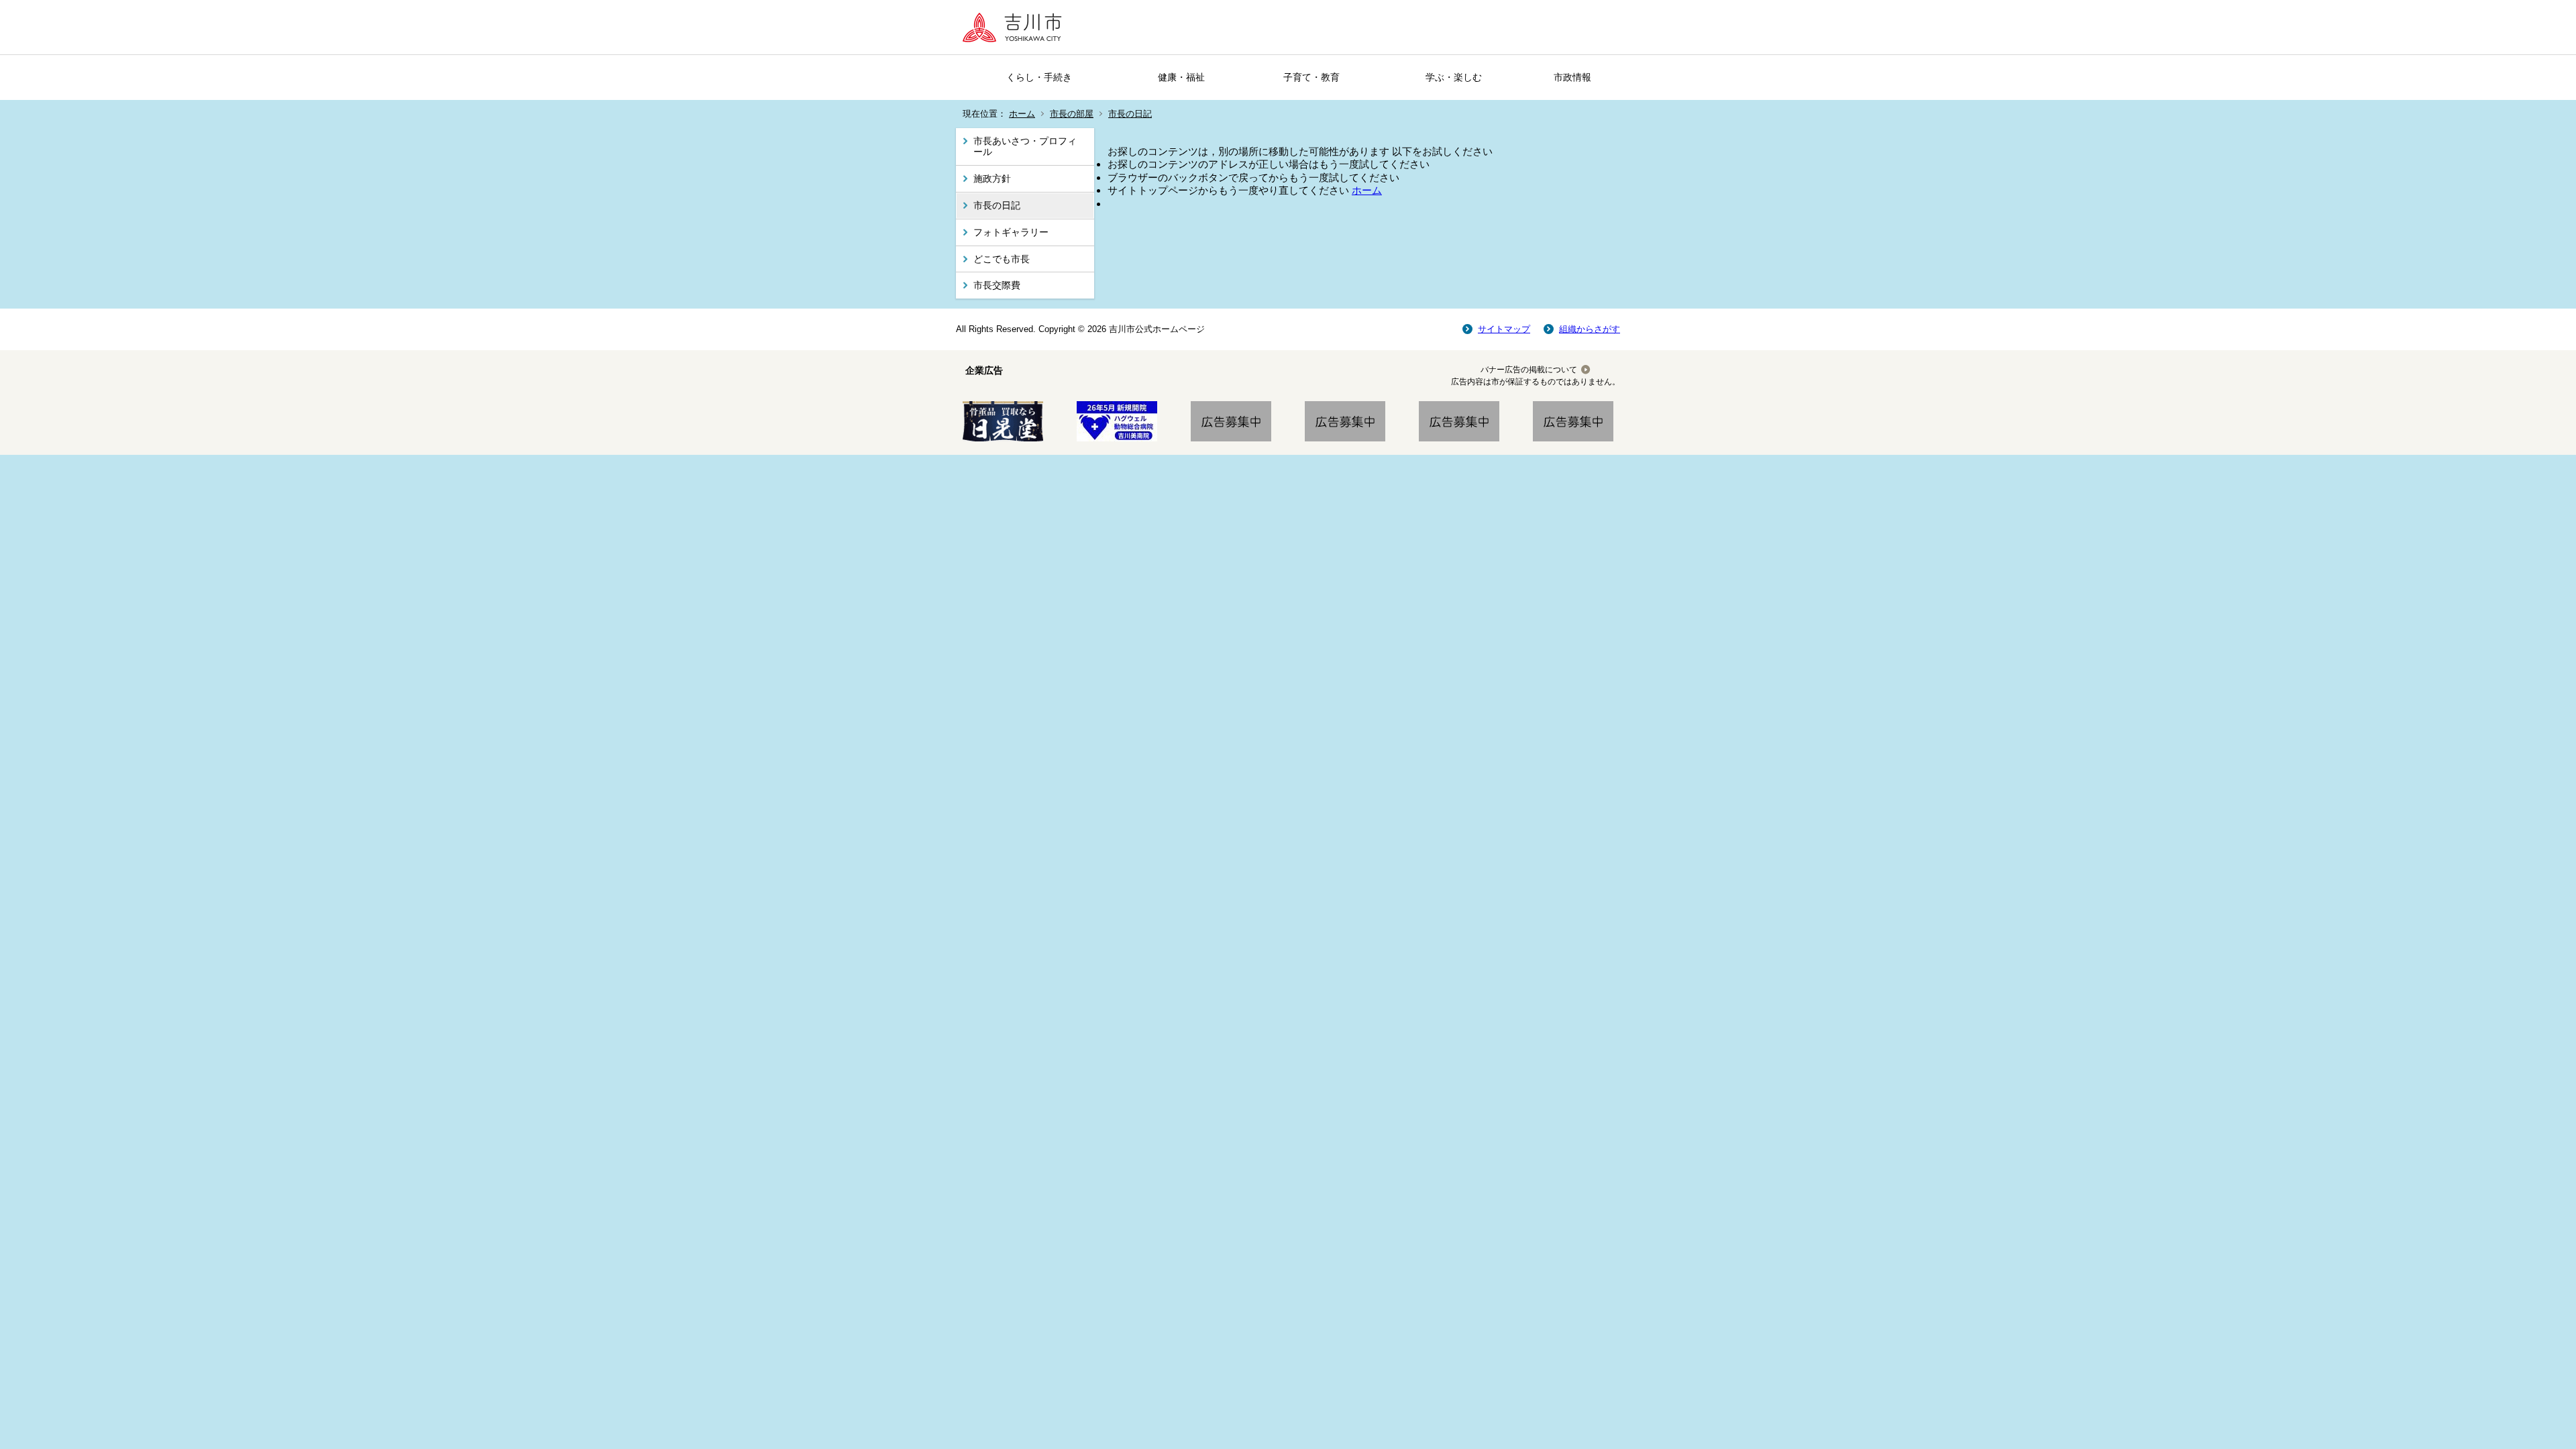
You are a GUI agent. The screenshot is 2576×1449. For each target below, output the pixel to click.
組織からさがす (1590, 329)
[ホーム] (1016, 27)
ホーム (1022, 114)
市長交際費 (997, 285)
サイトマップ (1504, 329)
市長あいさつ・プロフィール (1025, 147)
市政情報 (1572, 77)
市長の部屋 (1072, 114)
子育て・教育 (1311, 77)
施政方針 (992, 178)
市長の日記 (1130, 114)
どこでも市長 (1002, 259)
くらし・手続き (1039, 77)
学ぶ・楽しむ (1454, 77)
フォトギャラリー (1011, 232)
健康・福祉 (1181, 77)
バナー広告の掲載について (1529, 370)
